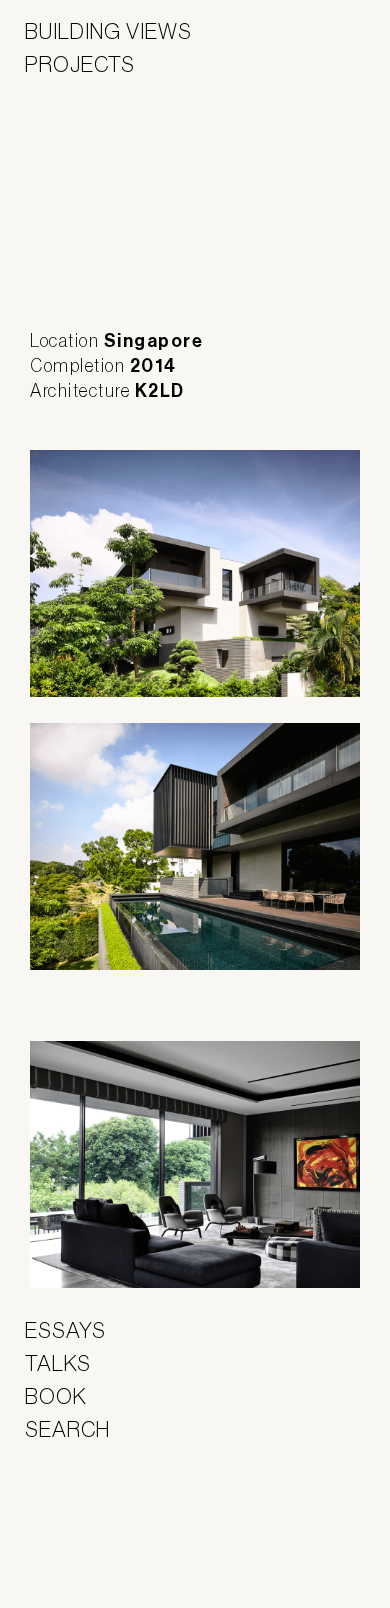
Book (56, 1396)
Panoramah (80, 1557)
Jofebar (77, 1514)
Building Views (108, 31)
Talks (58, 1363)
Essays (65, 1330)
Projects (80, 64)
